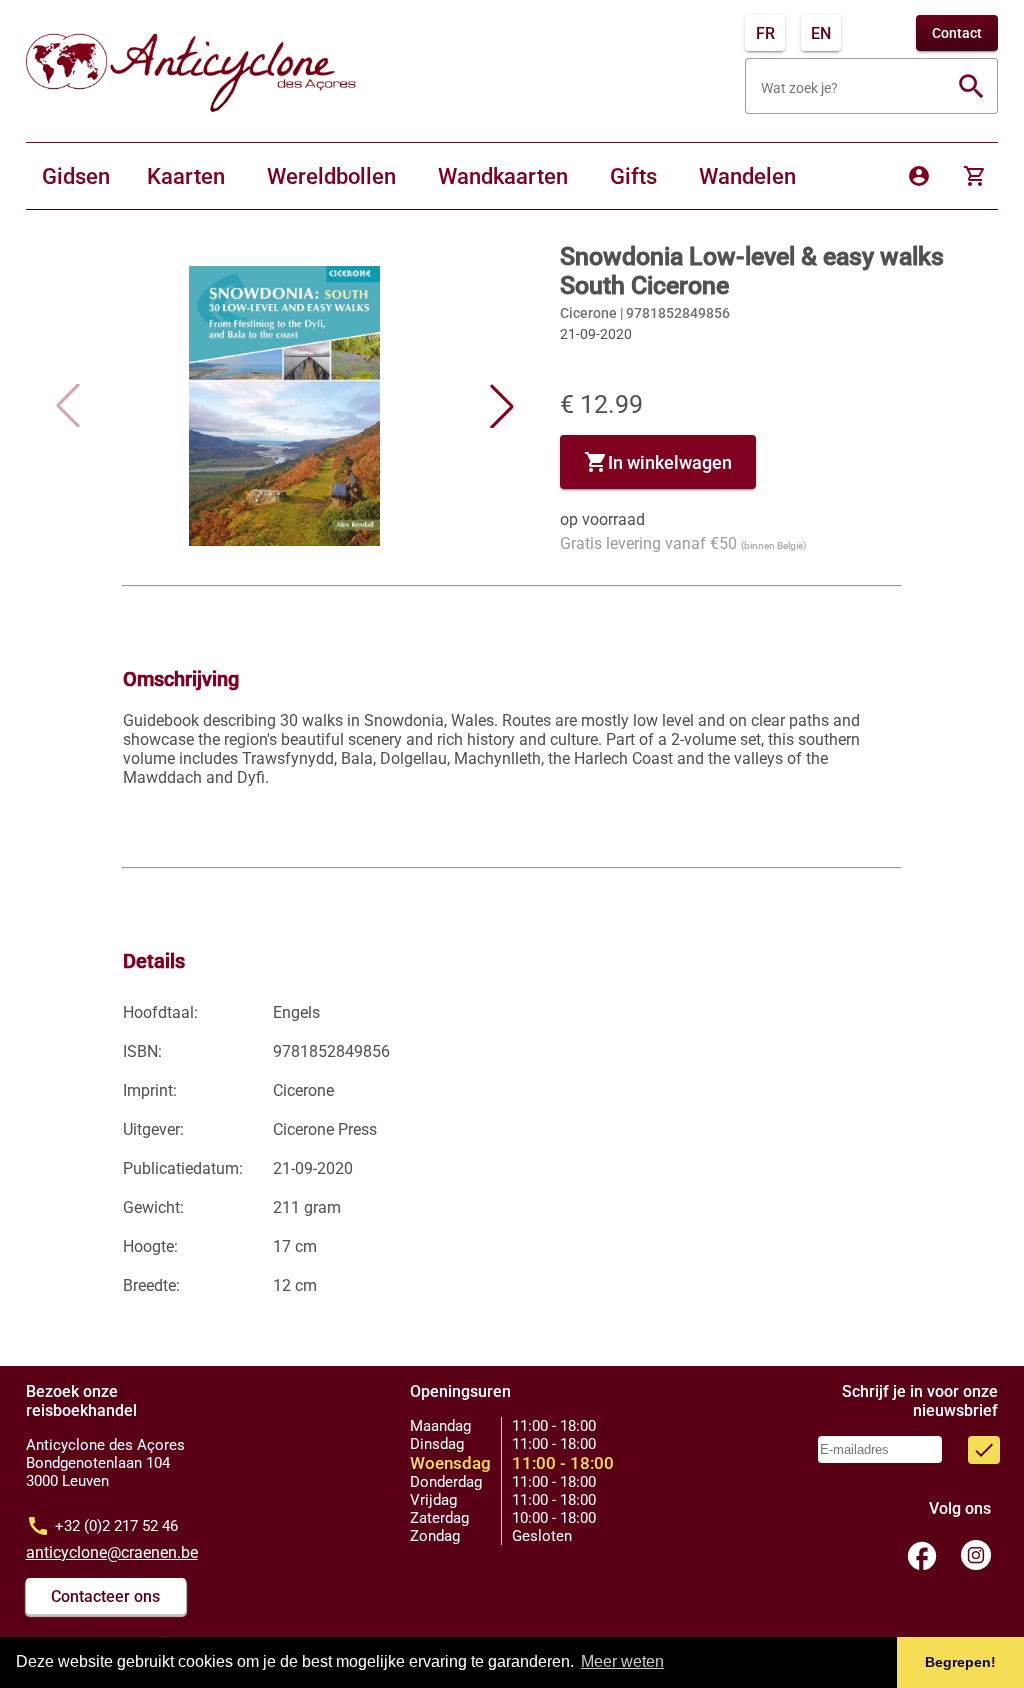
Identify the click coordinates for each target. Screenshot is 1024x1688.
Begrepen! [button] (960, 1662)
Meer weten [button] (622, 1661)
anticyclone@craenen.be (112, 1552)
